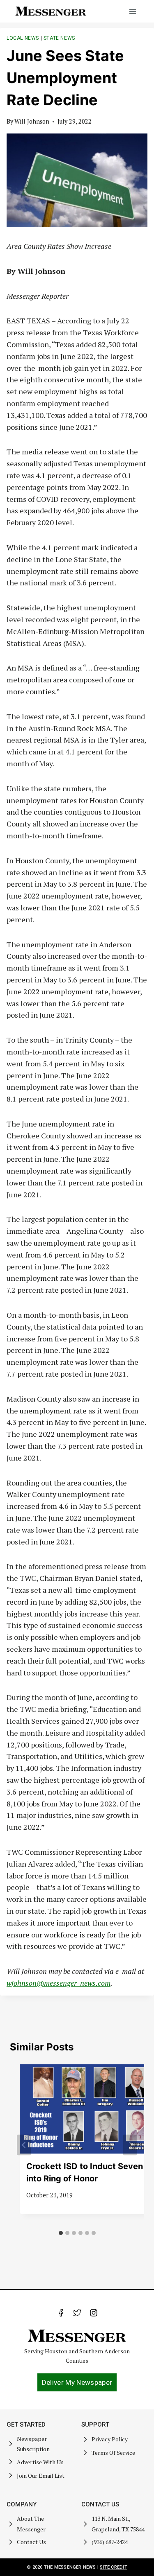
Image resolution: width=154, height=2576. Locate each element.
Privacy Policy (110, 2439)
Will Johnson (32, 121)
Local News (23, 38)
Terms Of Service (113, 2453)
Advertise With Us (40, 2462)
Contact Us (31, 2542)
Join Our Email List (41, 2476)
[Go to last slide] (24, 2145)
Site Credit (113, 2567)
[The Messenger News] (51, 11)
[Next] (130, 2145)
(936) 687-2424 (110, 2542)
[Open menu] (132, 11)
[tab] (61, 2233)
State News (59, 38)
